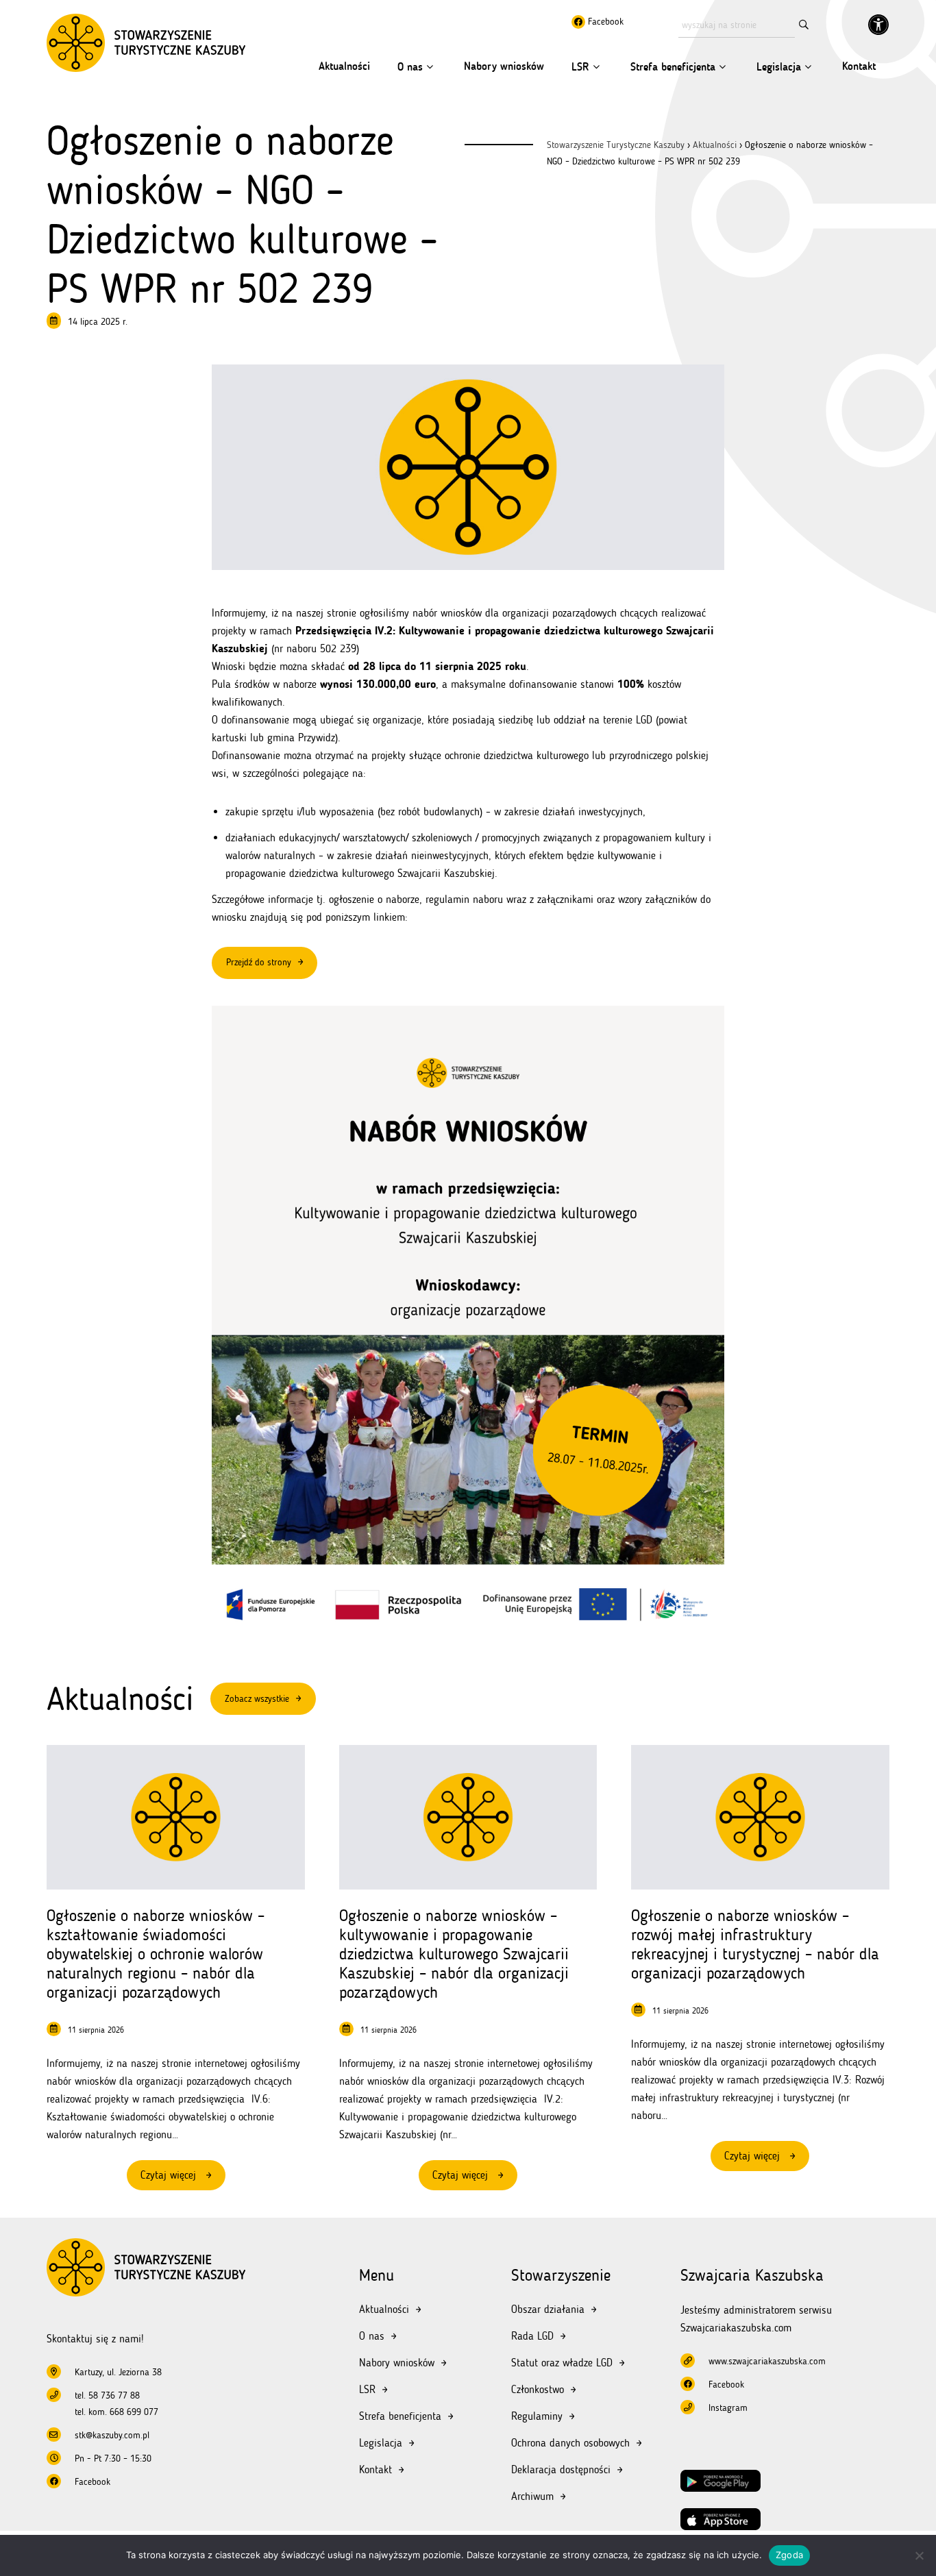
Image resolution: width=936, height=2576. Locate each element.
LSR (580, 67)
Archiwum (532, 2496)
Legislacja (779, 67)
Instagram (728, 2408)
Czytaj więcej (183, 2179)
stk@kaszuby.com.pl (112, 2435)
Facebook (604, 22)
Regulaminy (537, 2416)
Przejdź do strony (259, 962)
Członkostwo (538, 2389)
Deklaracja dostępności (561, 2469)
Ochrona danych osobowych (570, 2443)
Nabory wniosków (504, 66)
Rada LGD (532, 2336)
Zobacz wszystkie (257, 1699)
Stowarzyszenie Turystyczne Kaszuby (616, 145)
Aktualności (344, 66)
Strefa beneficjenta (673, 67)
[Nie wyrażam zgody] (919, 2555)
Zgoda (789, 2555)
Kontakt (859, 66)
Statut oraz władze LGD (562, 2363)
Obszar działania (548, 2309)
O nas (410, 67)
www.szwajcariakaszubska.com (767, 2361)
